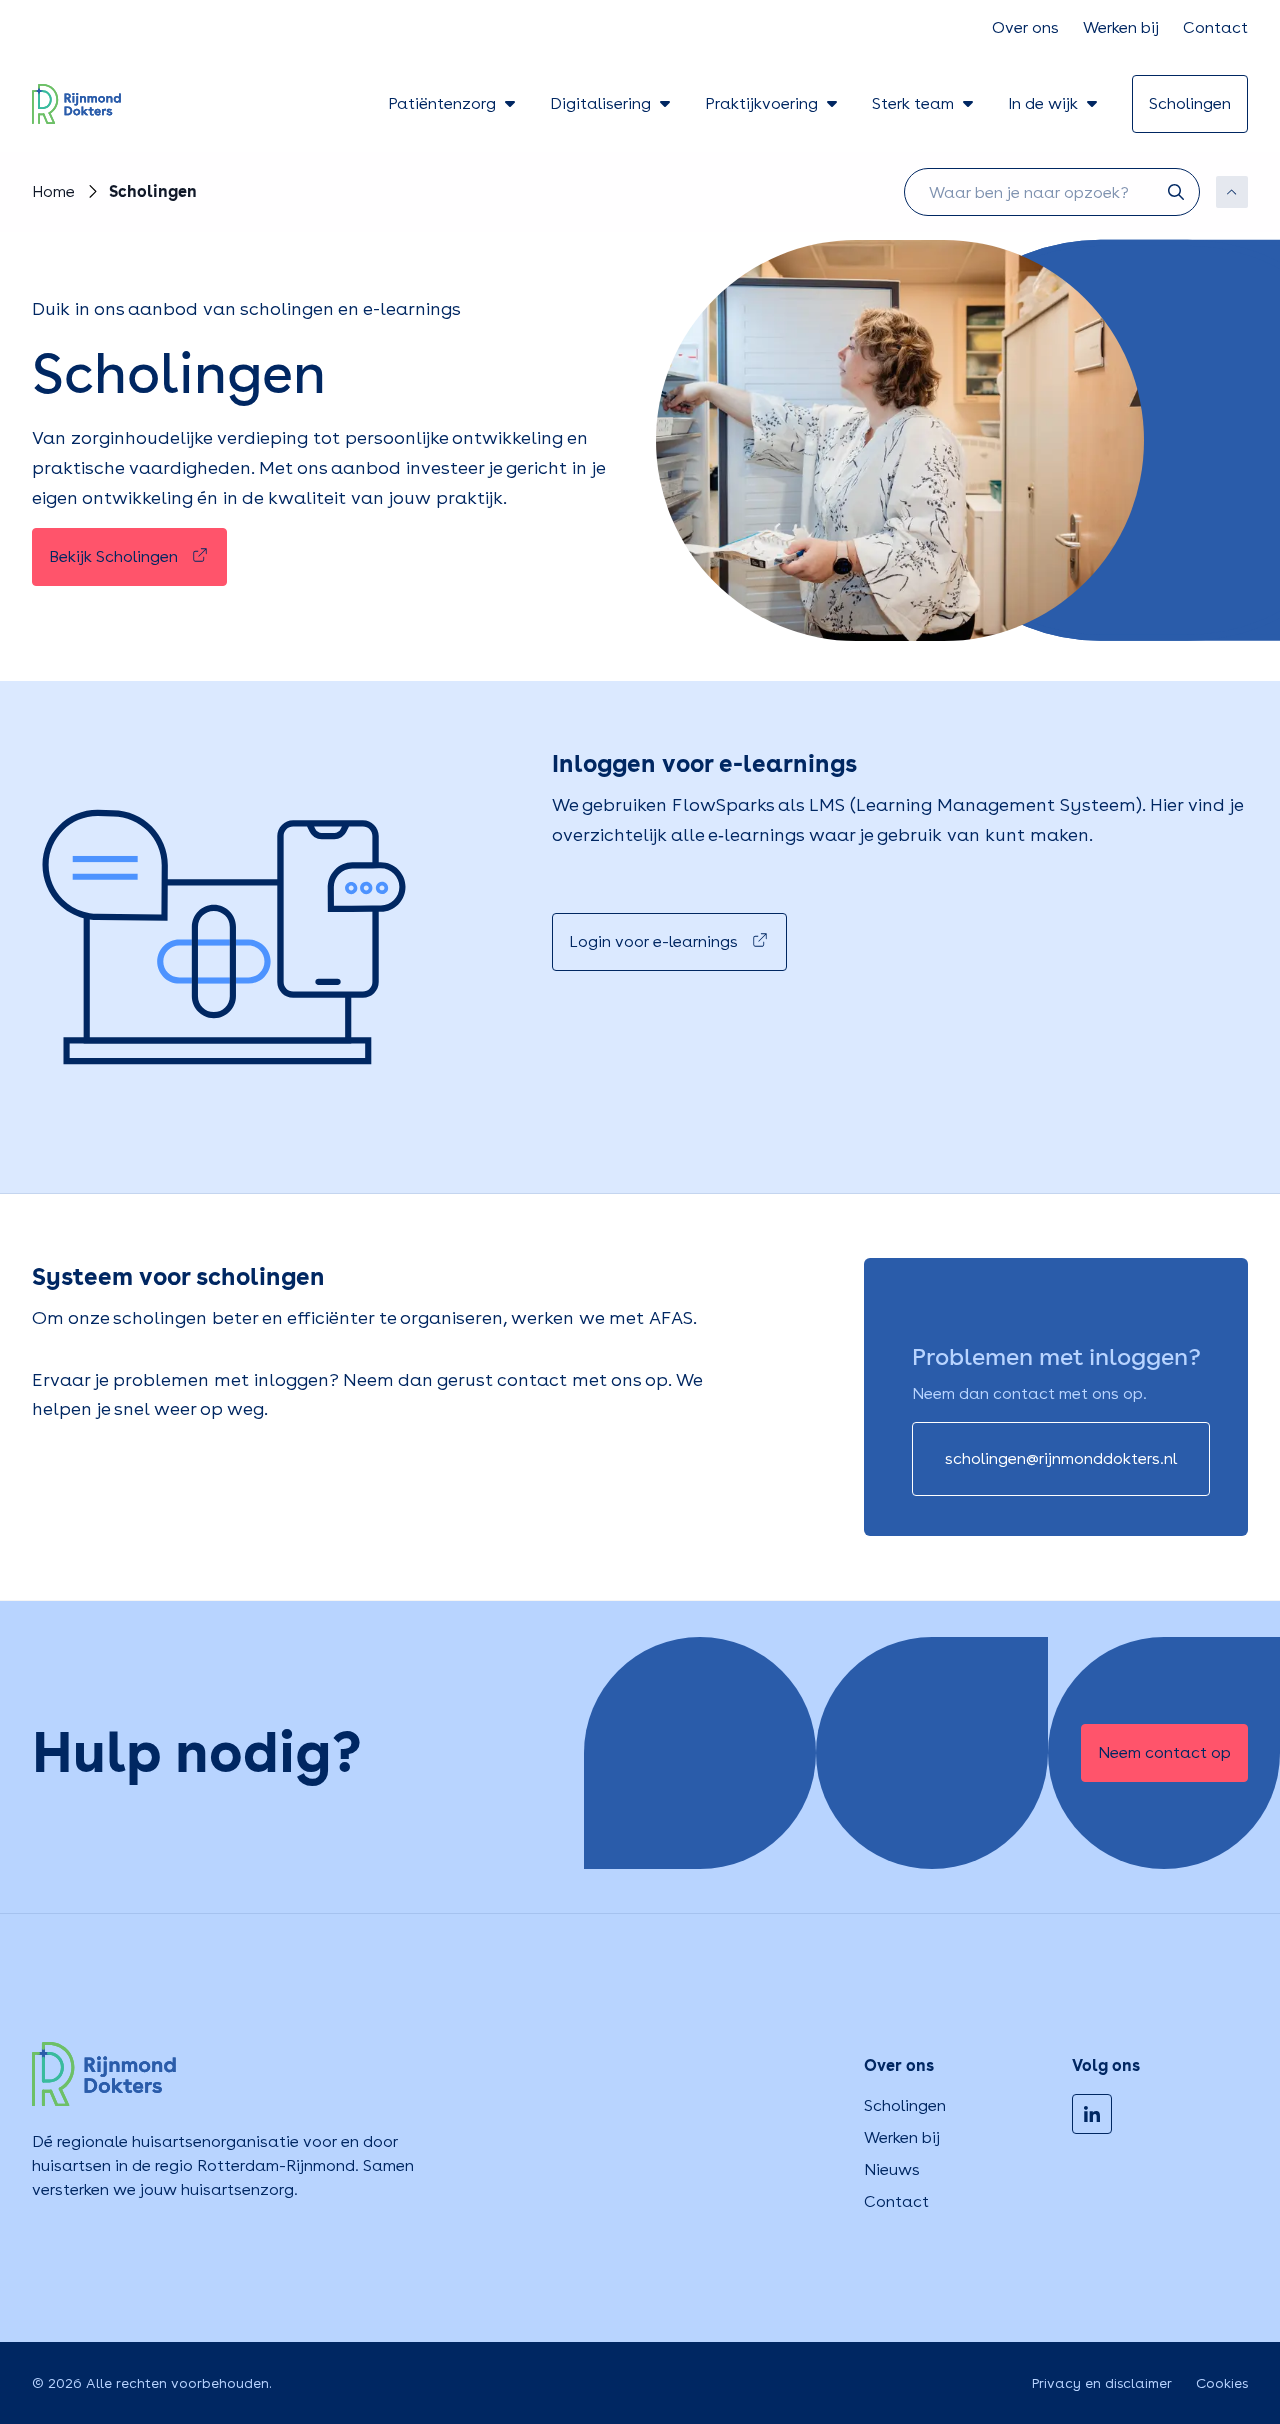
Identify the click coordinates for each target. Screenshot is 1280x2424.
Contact (1215, 27)
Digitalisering (600, 103)
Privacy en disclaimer (1102, 2383)
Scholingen (905, 2105)
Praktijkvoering (761, 103)
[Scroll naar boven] (1232, 192)
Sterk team (913, 103)
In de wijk (1043, 103)
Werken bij (1121, 27)
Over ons (1025, 27)
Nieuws (892, 2169)
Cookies (1222, 2383)
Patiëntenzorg (442, 103)
